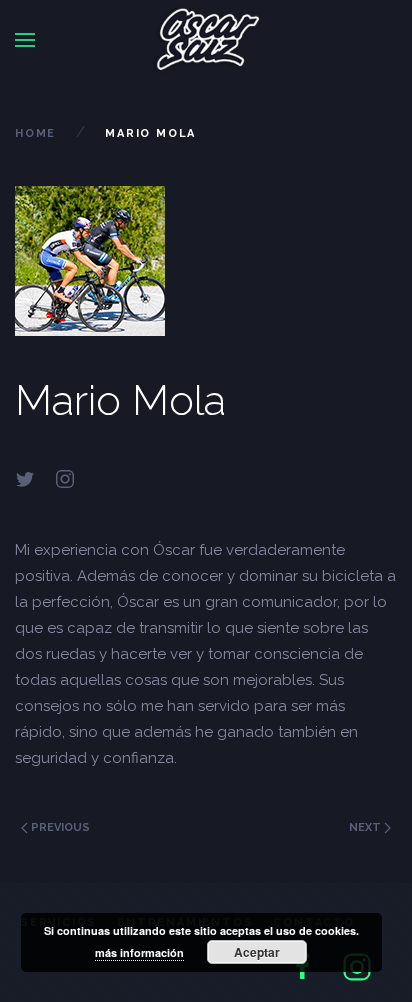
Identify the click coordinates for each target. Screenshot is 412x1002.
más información (139, 952)
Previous (59, 827)
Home (35, 133)
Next (366, 827)
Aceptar (257, 952)
